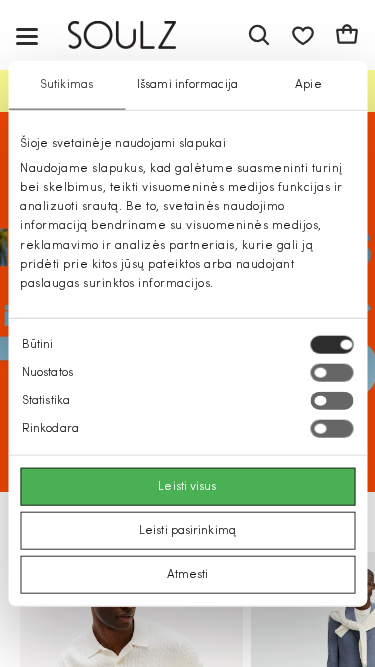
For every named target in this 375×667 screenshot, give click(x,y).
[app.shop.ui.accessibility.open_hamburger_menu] (27, 35)
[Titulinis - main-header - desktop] (136, 35)
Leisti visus (187, 487)
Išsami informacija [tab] (187, 84)
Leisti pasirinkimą (187, 531)
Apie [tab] (308, 84)
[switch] (331, 373)
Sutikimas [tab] (66, 84)
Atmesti (188, 575)
